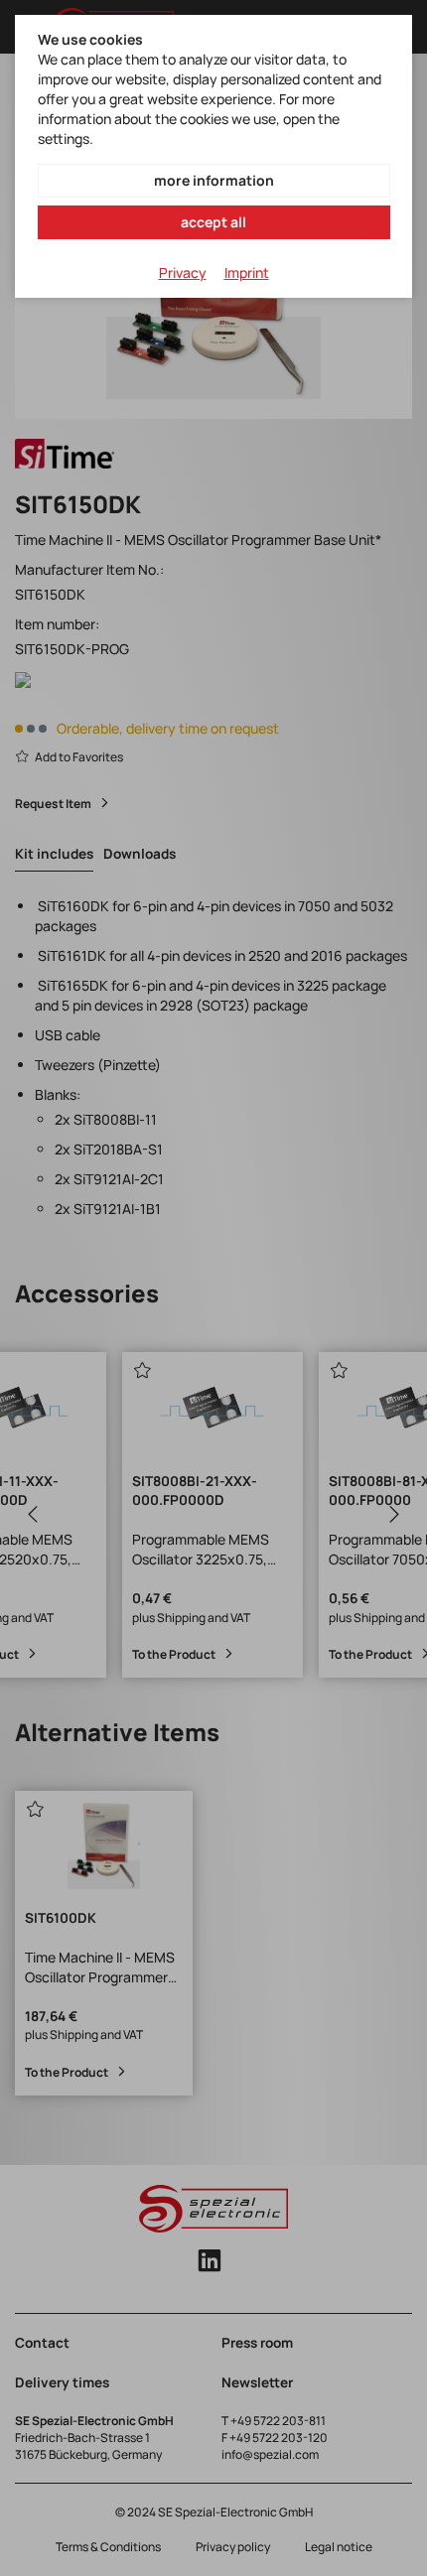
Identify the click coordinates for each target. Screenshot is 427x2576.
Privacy (183, 272)
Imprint (247, 272)
